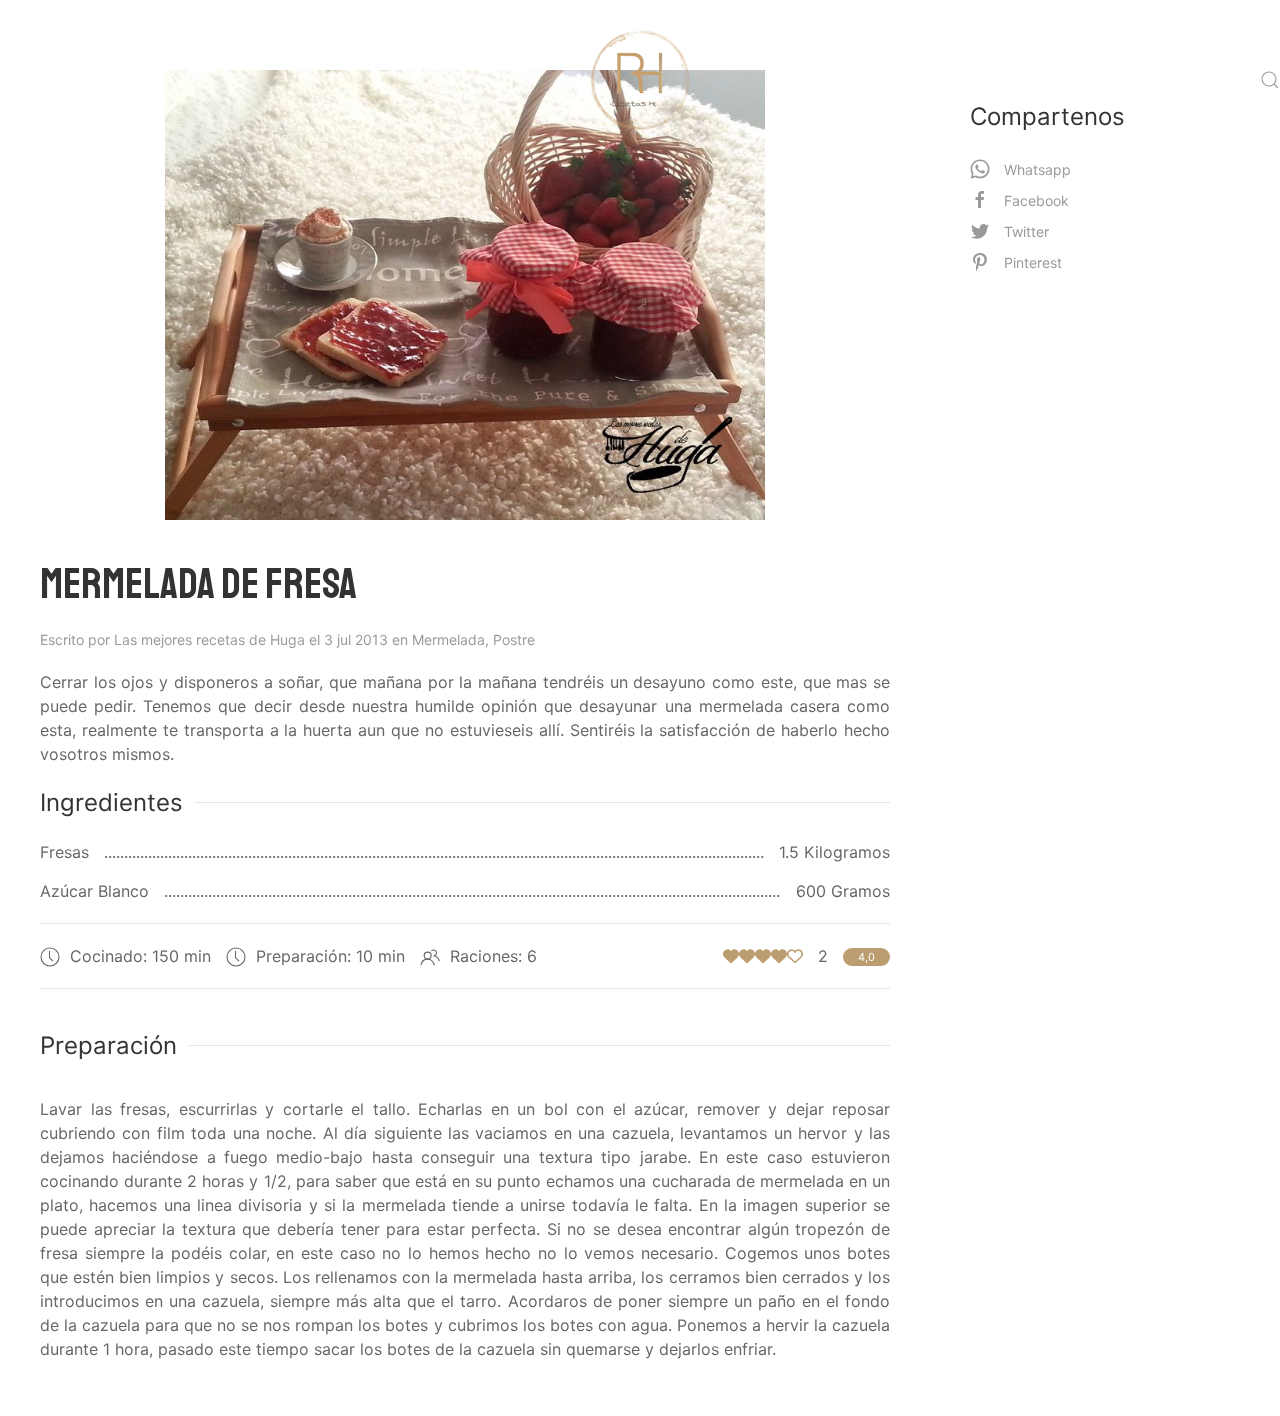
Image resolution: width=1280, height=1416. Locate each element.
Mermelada (452, 639)
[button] (1270, 80)
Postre (514, 639)
